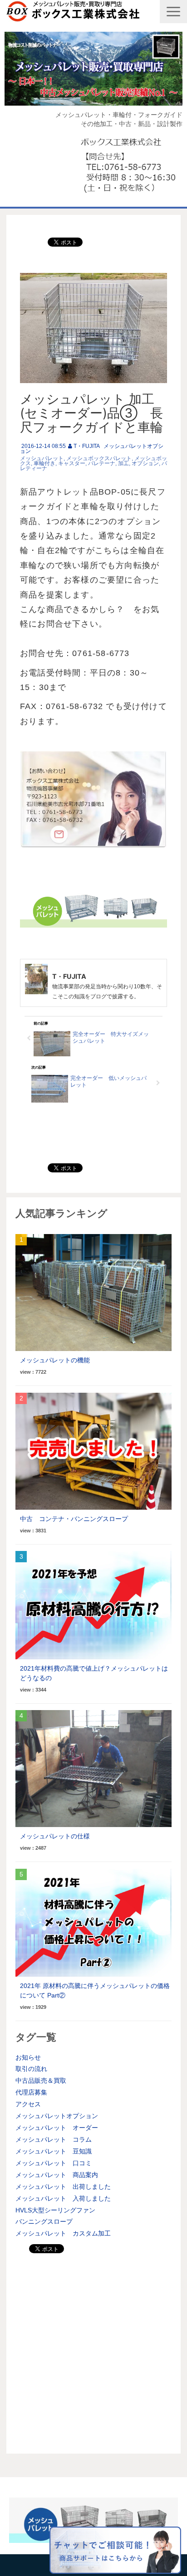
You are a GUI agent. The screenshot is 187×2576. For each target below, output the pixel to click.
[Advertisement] (93, 2351)
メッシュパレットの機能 (55, 1360)
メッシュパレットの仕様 (55, 1836)
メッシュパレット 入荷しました (63, 2198)
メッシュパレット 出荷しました (63, 2187)
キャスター (72, 463)
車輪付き (44, 463)
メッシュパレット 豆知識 (54, 2151)
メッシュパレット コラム (54, 2139)
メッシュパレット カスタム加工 (63, 2233)
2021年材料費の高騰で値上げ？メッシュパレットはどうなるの (94, 1673)
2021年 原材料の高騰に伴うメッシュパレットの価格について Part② (95, 1990)
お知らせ (28, 2057)
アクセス (28, 2104)
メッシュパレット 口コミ (54, 2163)
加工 (123, 463)
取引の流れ (31, 2069)
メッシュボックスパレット (99, 458)
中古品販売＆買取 (41, 2080)
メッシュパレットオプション (57, 2116)
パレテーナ (102, 463)
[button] (173, 12)
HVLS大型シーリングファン (55, 2210)
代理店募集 (31, 2092)
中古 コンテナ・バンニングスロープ (74, 1519)
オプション (145, 463)
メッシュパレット (42, 458)
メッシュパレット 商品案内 (57, 2175)
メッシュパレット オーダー (57, 2128)
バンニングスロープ (44, 2221)
